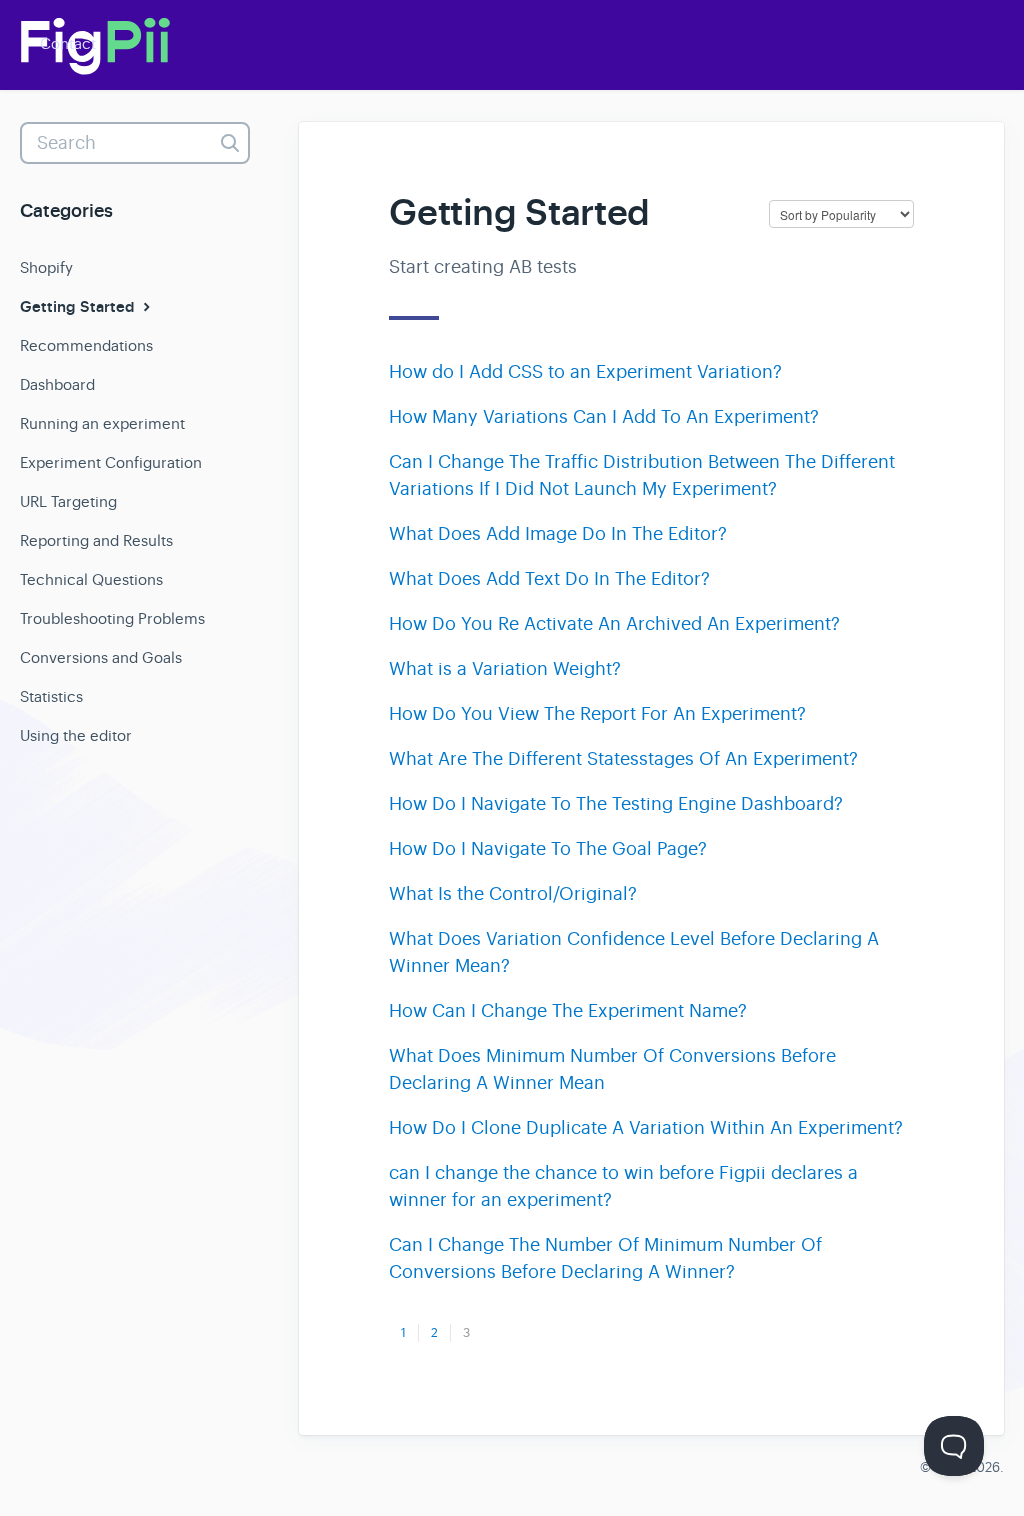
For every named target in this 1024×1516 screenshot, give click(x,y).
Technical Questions (91, 579)
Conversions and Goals (101, 657)
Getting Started (79, 307)
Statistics (51, 696)
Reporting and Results (96, 540)
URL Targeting (68, 501)
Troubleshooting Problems (112, 618)
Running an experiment (102, 423)
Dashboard (57, 384)
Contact (68, 43)
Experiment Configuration (111, 462)
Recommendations (86, 345)
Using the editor (76, 735)
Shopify (46, 267)
